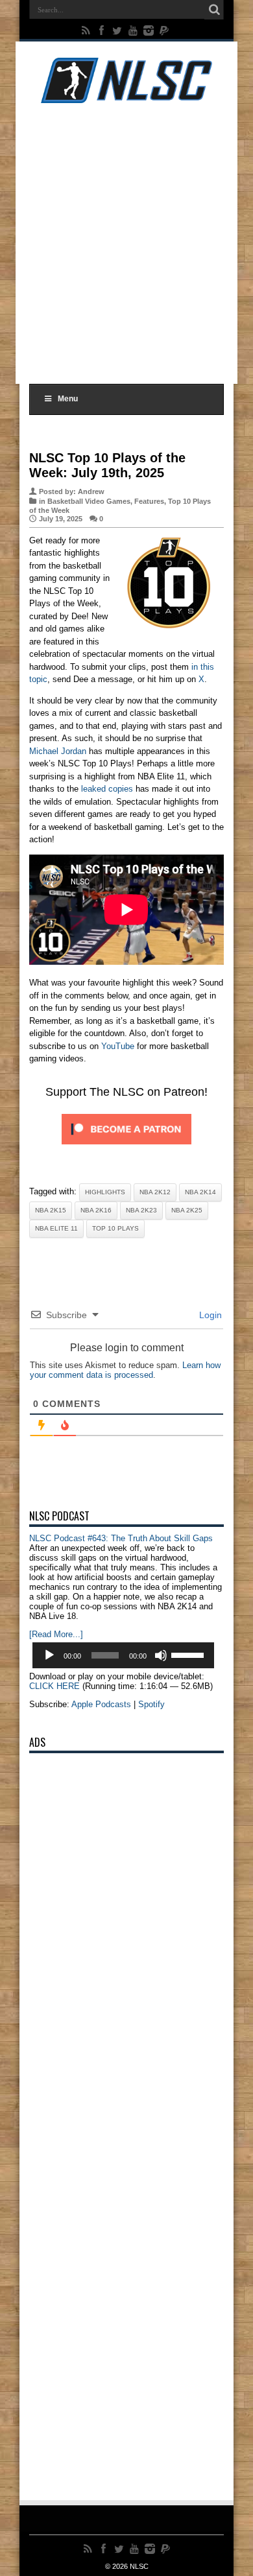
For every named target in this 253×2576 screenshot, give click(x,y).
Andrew (91, 491)
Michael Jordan (58, 751)
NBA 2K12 (155, 1192)
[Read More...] (56, 1634)
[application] (123, 1655)
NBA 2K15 (51, 1210)
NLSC (139, 2566)
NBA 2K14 (200, 1192)
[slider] (189, 1654)
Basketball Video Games (89, 501)
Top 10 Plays (115, 1228)
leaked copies (107, 789)
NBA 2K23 (141, 1210)
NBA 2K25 (187, 1210)
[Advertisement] (126, 241)
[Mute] (161, 1655)
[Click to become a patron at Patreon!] (126, 1148)
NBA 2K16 (96, 1210)
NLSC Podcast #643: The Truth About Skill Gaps (121, 1538)
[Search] (214, 10)
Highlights (105, 1192)
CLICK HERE (54, 1686)
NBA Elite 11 (56, 1228)
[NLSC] (126, 93)
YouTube (118, 1046)
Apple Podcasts (101, 1704)
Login (209, 1315)
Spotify (151, 1704)
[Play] (49, 1655)
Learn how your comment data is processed (125, 1370)
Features (149, 501)
